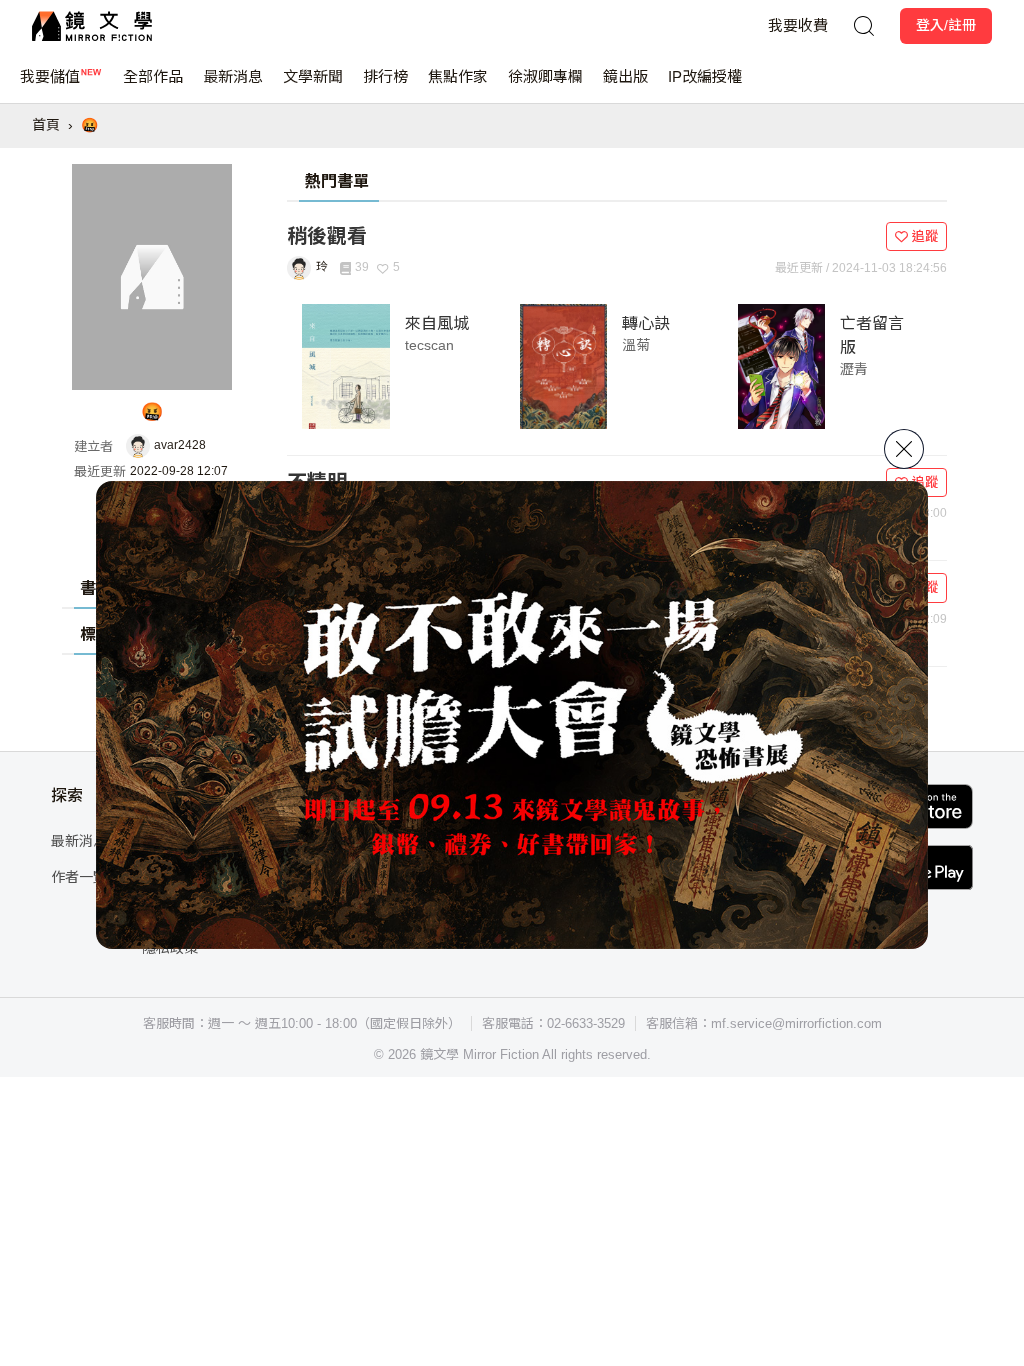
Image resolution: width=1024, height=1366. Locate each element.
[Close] (904, 449)
